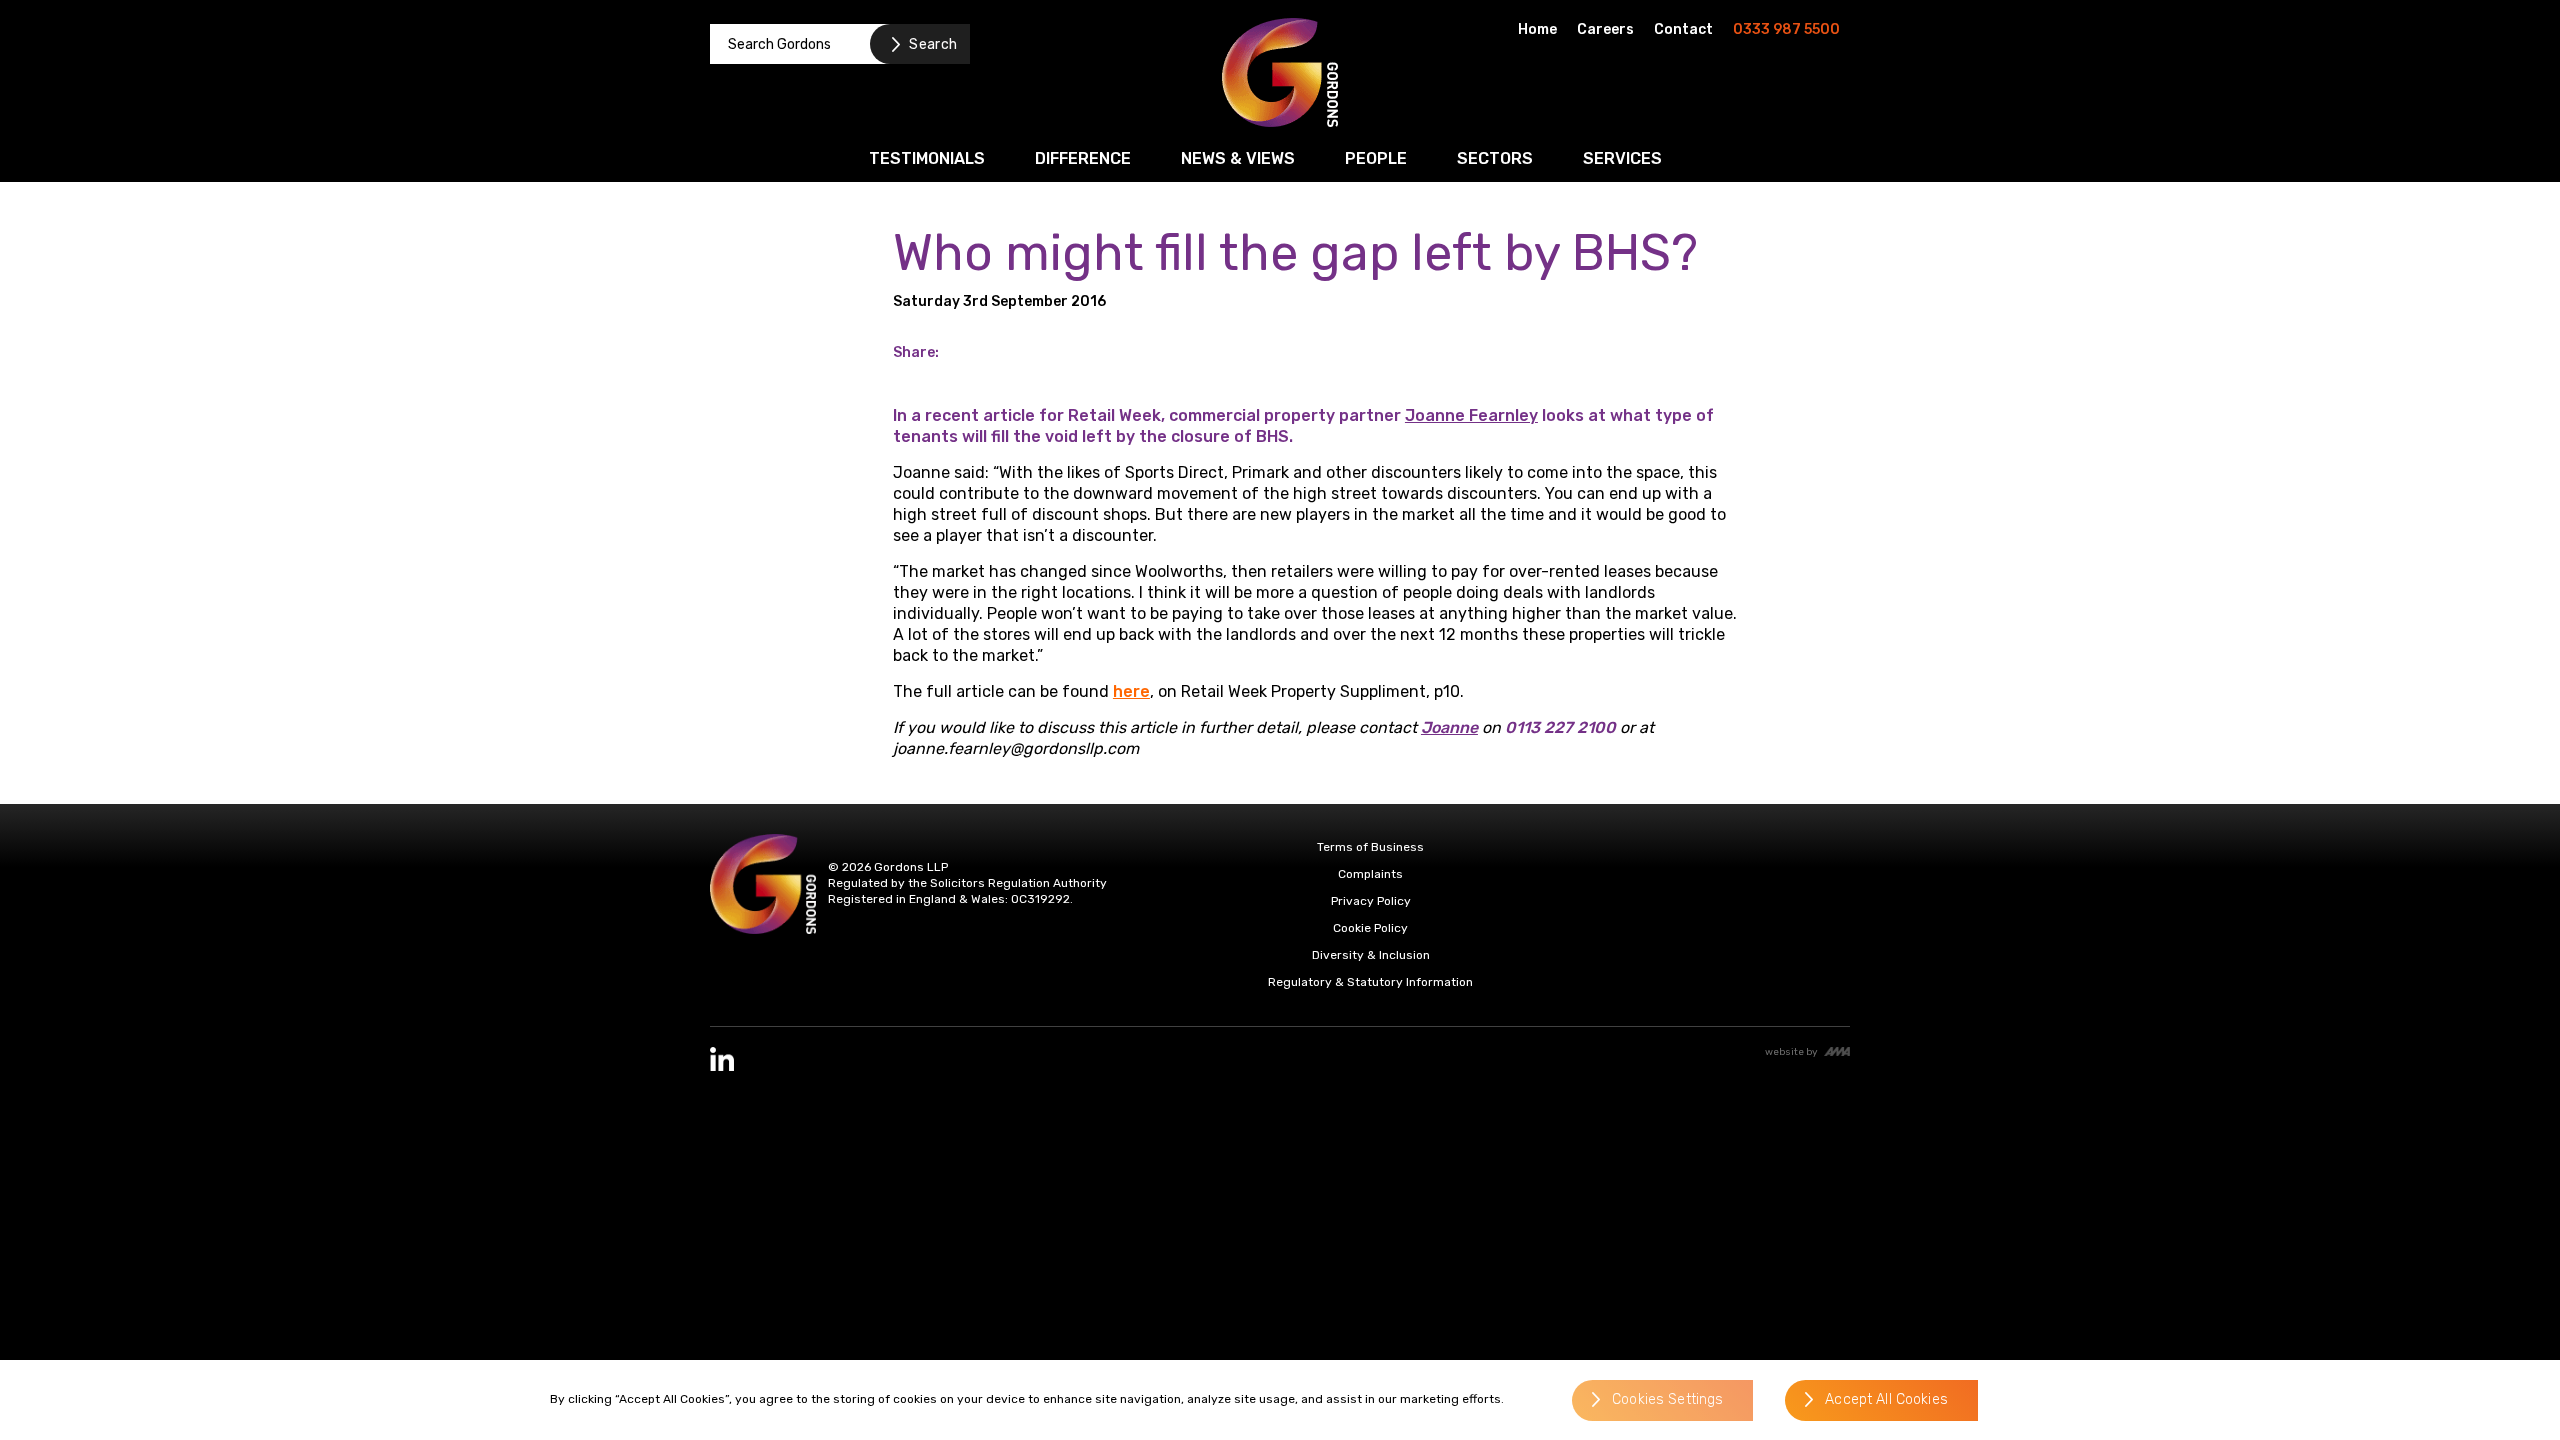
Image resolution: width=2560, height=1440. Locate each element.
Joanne (1449, 727)
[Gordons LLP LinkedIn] (722, 1059)
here (1131, 691)
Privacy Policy (1371, 901)
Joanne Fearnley (1471, 415)
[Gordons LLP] (1280, 72)
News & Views (1238, 158)
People (1376, 158)
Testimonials (927, 158)
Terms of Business (1370, 847)
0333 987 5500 (1786, 29)
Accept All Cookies (1886, 1400)
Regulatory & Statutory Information (1370, 982)
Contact (1683, 29)
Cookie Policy (1370, 928)
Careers (1605, 29)
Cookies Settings (1667, 1400)
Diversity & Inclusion (1371, 955)
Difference (1083, 158)
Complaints (1370, 874)
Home (1537, 29)
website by (1791, 1051)
